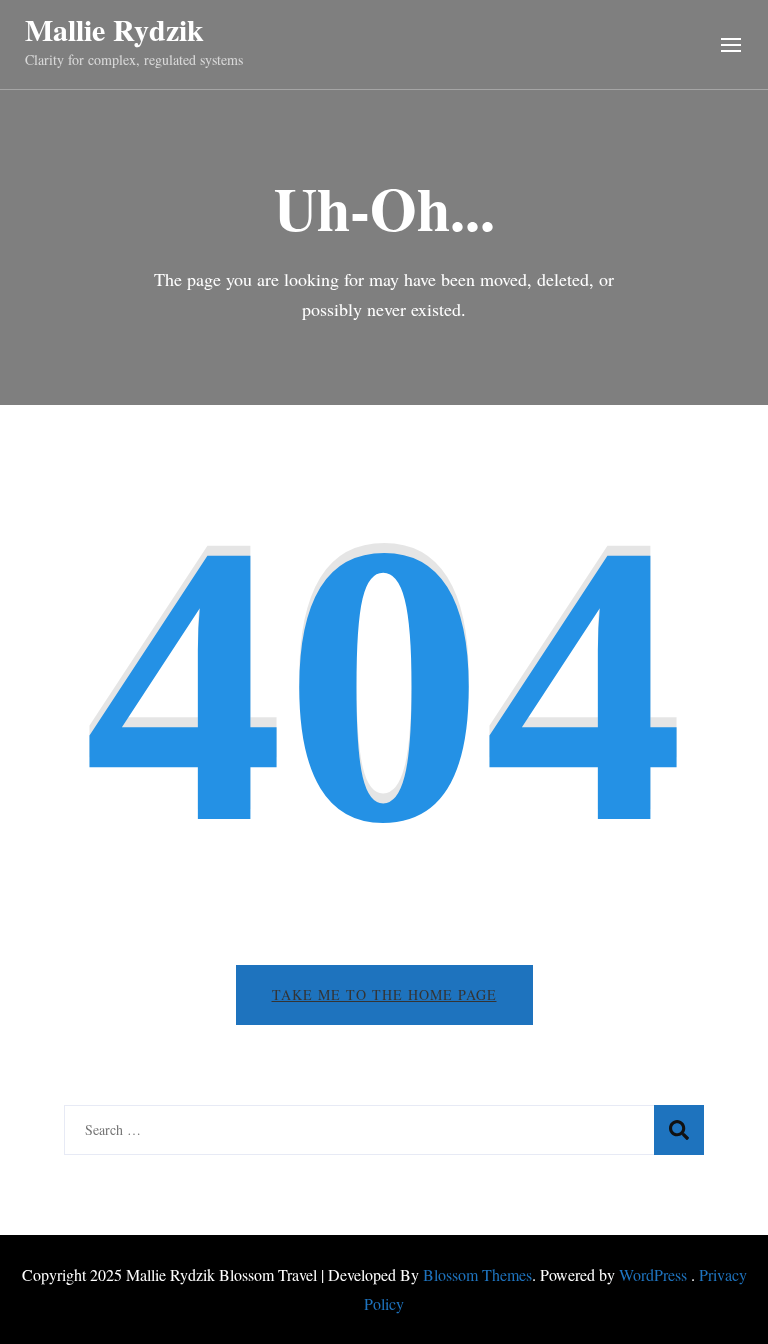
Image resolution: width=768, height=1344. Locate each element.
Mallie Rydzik (114, 29)
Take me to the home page (384, 994)
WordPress (653, 1274)
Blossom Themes (477, 1274)
